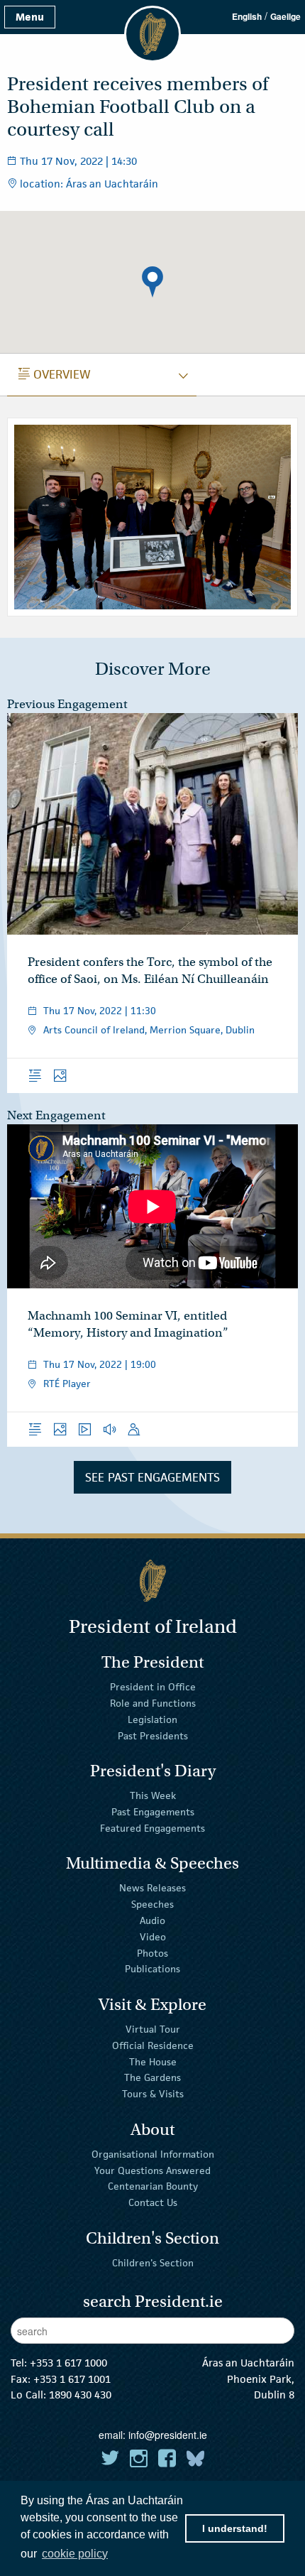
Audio (152, 1920)
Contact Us (153, 2202)
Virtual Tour (153, 2029)
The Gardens (152, 2077)
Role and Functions (153, 1703)
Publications (152, 1969)
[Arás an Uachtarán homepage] (152, 1581)
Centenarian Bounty (153, 2186)
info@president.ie (168, 2435)
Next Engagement (56, 1115)
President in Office (153, 1687)
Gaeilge (285, 16)
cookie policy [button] (75, 2554)
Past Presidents (153, 1736)
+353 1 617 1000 (68, 2363)
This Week (153, 1795)
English (247, 16)
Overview (55, 374)
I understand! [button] (235, 2528)
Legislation (152, 1719)
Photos (152, 1952)
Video (153, 1937)
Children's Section (153, 2263)
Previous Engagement (67, 704)
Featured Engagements (152, 1828)
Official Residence (153, 2045)
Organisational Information (153, 2154)
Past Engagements (153, 1812)
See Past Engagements (152, 1477)
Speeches (152, 1904)
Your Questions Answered (152, 2170)
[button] (152, 282)
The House (153, 2061)
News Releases (152, 1888)
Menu (30, 17)
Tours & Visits (153, 2094)
